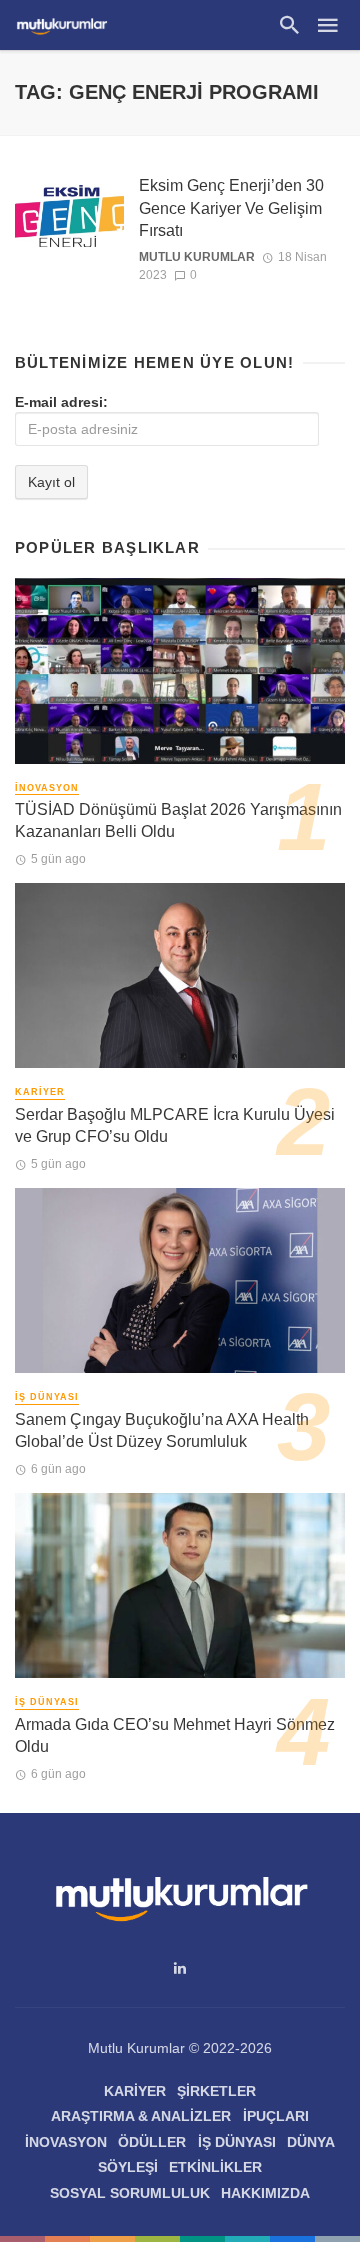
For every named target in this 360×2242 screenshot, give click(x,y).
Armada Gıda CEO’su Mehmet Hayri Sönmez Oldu (175, 1735)
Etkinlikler (215, 2167)
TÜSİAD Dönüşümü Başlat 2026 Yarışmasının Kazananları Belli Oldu (178, 820)
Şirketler (216, 2091)
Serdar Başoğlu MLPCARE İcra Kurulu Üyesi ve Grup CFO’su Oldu (175, 1125)
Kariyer (40, 1092)
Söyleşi (128, 2167)
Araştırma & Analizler (141, 2116)
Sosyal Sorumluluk (130, 2193)
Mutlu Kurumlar (197, 257)
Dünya (311, 2142)
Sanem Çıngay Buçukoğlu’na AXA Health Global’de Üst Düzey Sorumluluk (162, 1430)
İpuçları (276, 2116)
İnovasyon (47, 788)
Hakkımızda (265, 2193)
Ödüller (152, 2142)
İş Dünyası (47, 1397)
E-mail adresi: (61, 402)
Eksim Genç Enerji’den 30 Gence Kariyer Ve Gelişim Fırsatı (231, 207)
